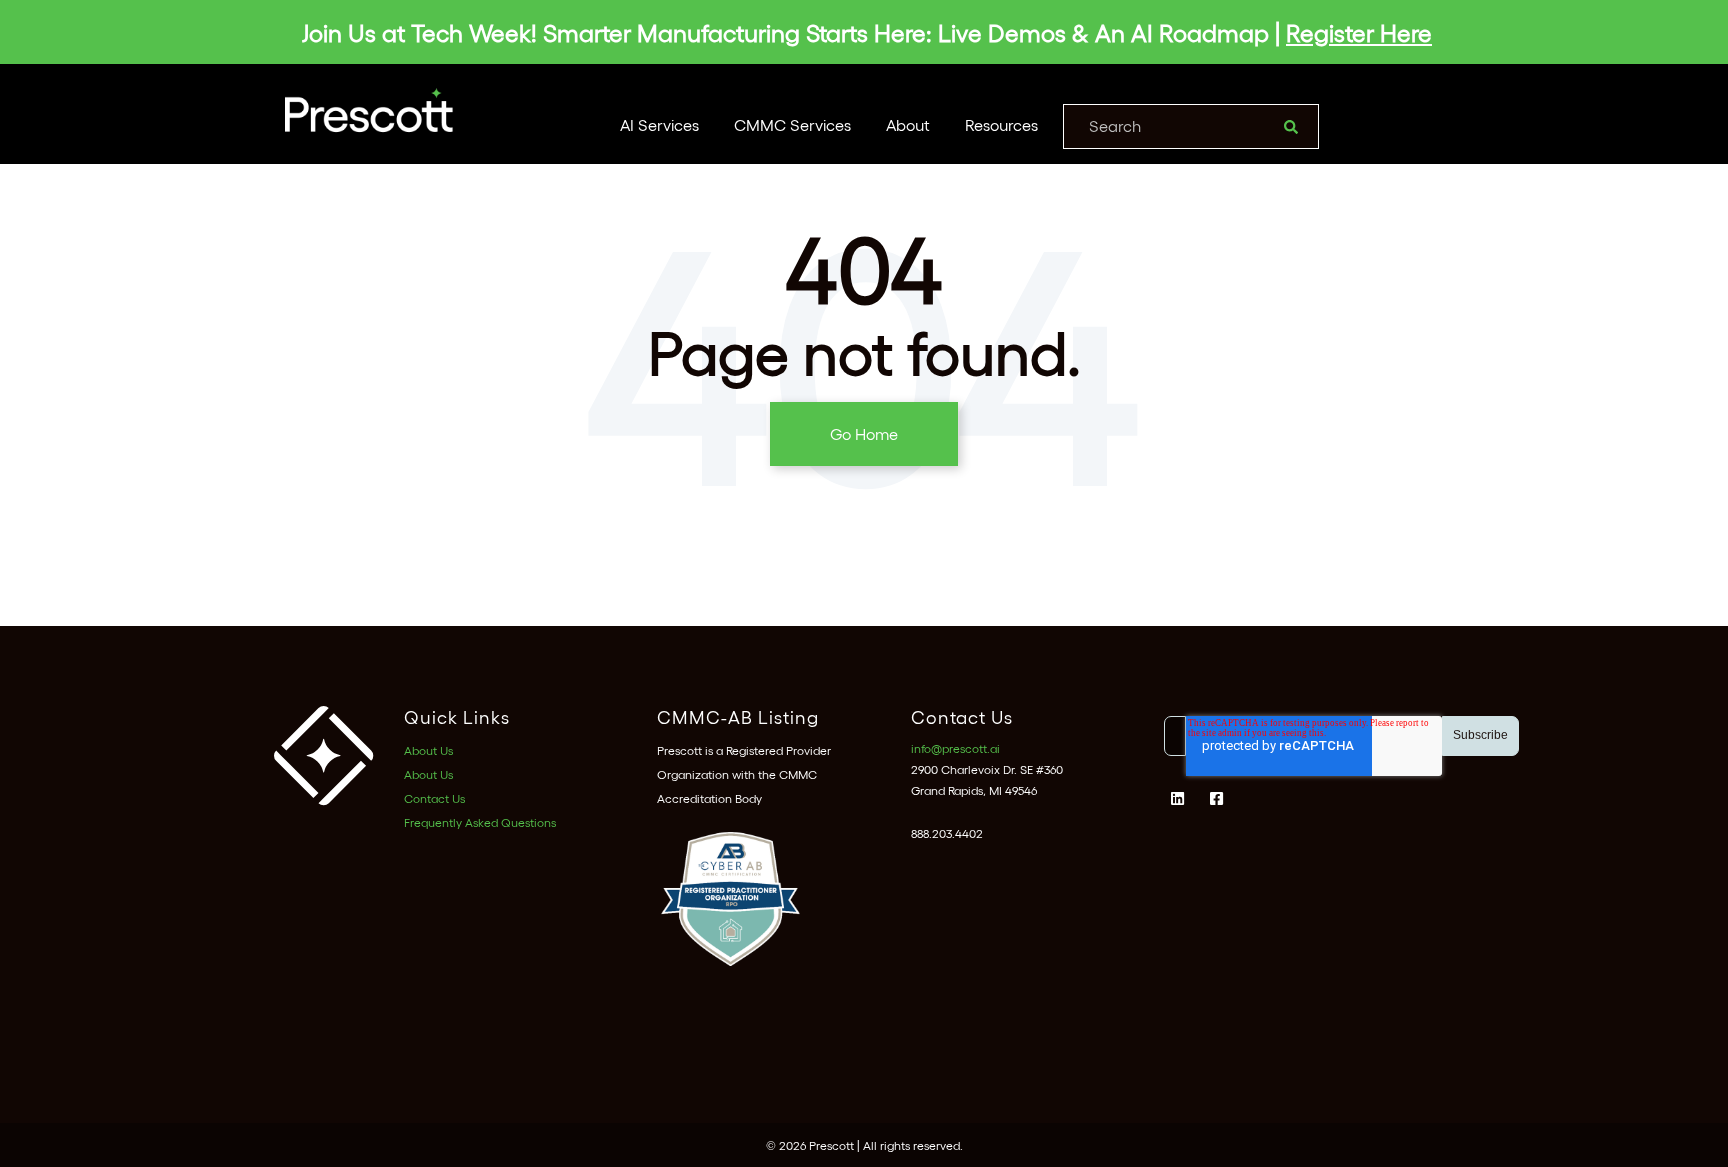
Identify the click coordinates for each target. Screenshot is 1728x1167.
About (908, 124)
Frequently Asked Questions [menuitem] (480, 822)
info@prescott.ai (955, 748)
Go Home (864, 433)
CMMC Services (792, 124)
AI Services (659, 124)
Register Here (1359, 32)
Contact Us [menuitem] (434, 798)
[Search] (1291, 126)
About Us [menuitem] (428, 750)
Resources (1001, 124)
